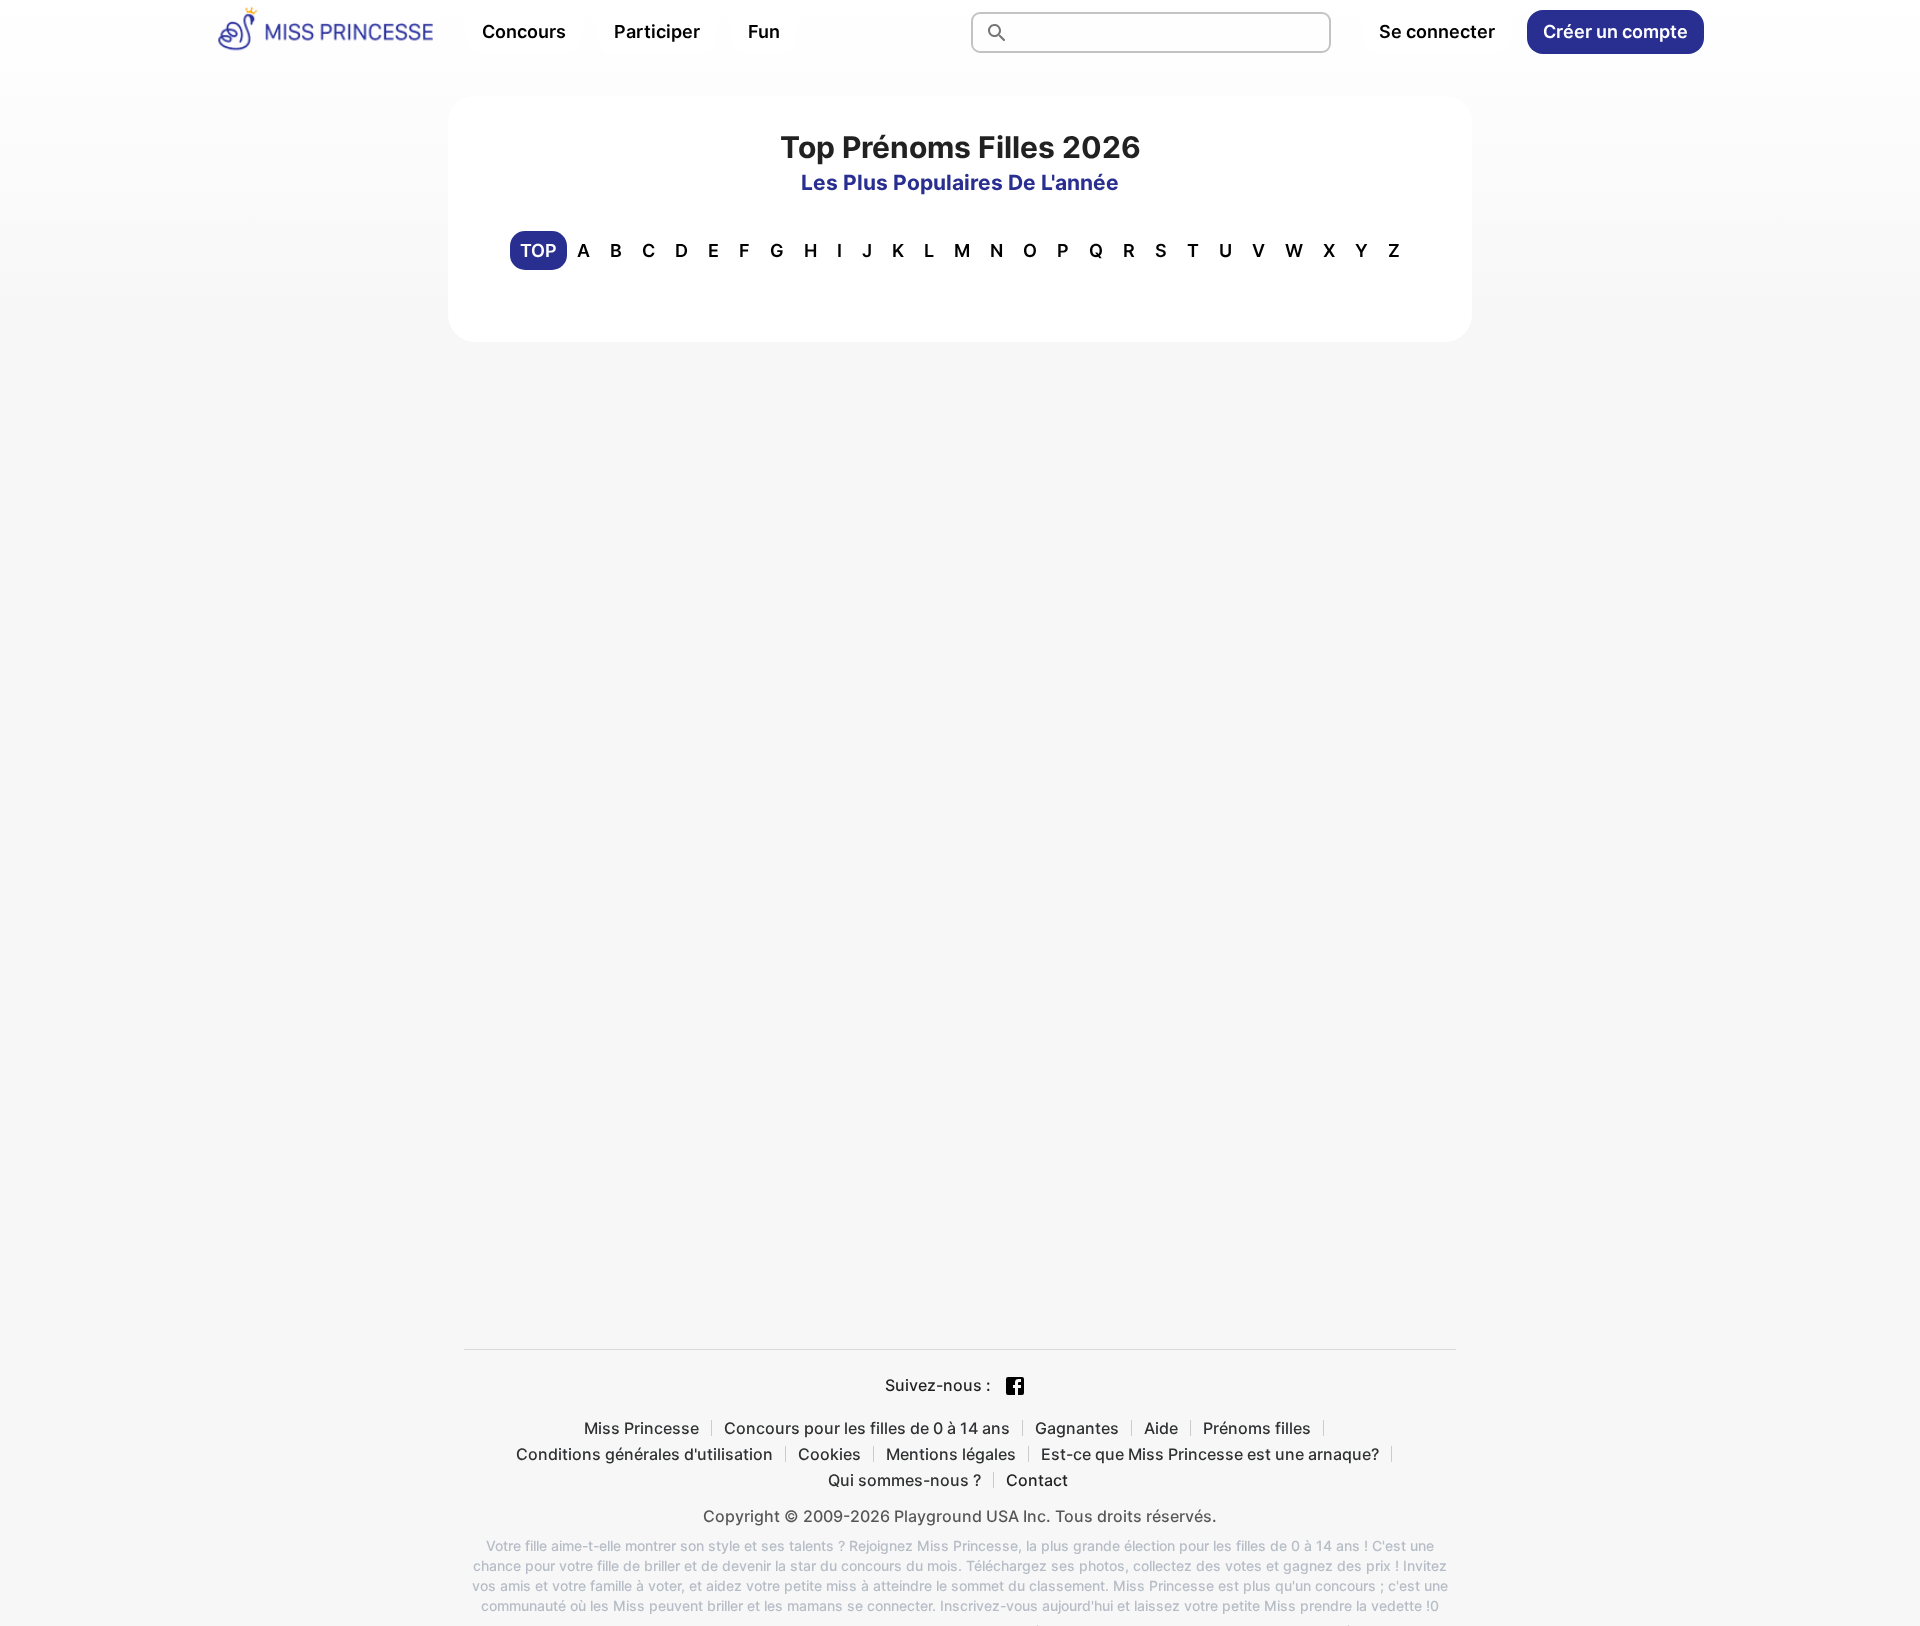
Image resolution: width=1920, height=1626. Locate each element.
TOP (538, 250)
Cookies (829, 1454)
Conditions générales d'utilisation (644, 1454)
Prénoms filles (1257, 1428)
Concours (524, 31)
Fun (764, 31)
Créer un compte (1615, 31)
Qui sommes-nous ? (904, 1480)
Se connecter (1437, 31)
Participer (657, 31)
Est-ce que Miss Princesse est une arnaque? (1210, 1454)
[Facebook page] (1015, 1386)
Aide (1161, 1428)
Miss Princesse (641, 1428)
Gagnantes (1077, 1428)
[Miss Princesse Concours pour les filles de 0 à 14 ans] (325, 32)
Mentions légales (951, 1454)
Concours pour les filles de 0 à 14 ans (867, 1428)
